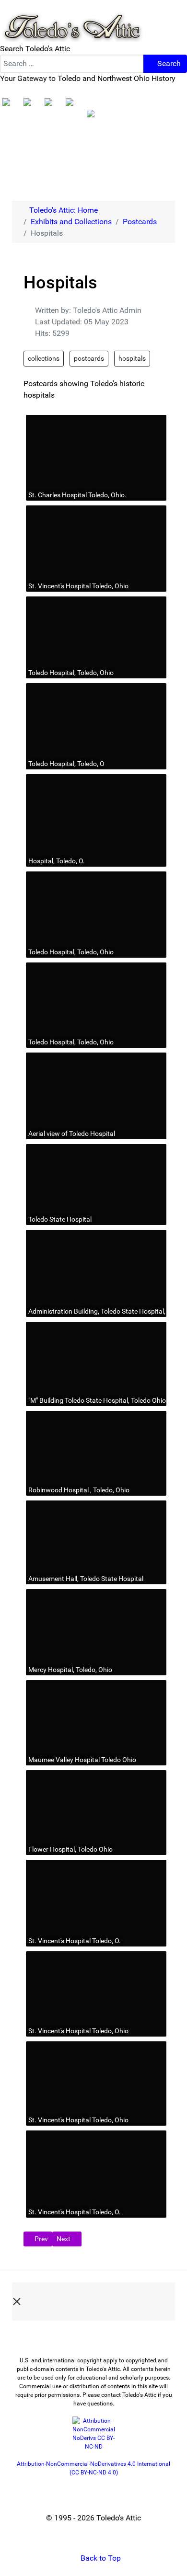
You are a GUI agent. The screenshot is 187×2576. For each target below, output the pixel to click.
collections (44, 358)
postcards (89, 358)
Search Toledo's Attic (35, 49)
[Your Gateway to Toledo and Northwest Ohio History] (72, 21)
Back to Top (100, 2558)
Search (168, 63)
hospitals (132, 358)
